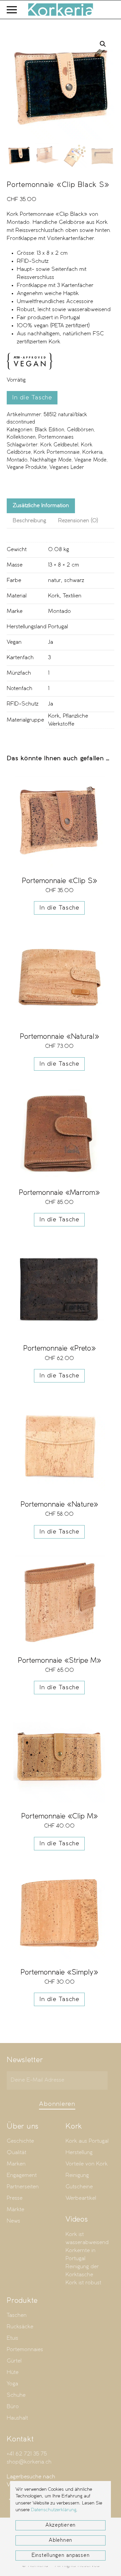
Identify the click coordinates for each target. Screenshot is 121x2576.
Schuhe (16, 2395)
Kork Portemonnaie (57, 452)
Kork (54, 596)
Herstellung (79, 2153)
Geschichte (20, 2141)
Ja (51, 642)
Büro (13, 2407)
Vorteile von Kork (87, 2164)
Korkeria (92, 452)
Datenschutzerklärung (54, 2510)
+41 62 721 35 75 (27, 2454)
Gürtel (14, 2361)
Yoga (12, 2384)
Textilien (72, 596)
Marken (16, 2164)
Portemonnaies (56, 437)
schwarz (74, 580)
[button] (12, 10)
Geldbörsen (80, 430)
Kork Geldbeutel (59, 445)
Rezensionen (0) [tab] (78, 521)
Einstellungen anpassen (61, 2556)
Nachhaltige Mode (51, 460)
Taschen (17, 2315)
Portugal (58, 627)
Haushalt (17, 2418)
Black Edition (50, 430)
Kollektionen (21, 437)
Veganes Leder (67, 468)
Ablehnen (61, 2540)
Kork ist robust (83, 2283)
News (13, 2221)
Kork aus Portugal (87, 2141)
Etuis (12, 2338)
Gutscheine (79, 2187)
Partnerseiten (23, 2187)
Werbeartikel (81, 2198)
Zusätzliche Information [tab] (41, 506)
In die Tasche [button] (59, 908)
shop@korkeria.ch (29, 2462)
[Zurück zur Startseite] (61, 10)
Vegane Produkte (27, 468)
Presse (15, 2198)
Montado (17, 460)
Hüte (13, 2372)
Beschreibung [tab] (29, 521)
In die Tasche (32, 398)
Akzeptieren (61, 2525)
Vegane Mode (90, 460)
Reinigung (77, 2175)
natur (54, 580)
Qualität (16, 2153)
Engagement (22, 2175)
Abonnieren (57, 2104)
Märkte (15, 2210)
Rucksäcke (20, 2327)
